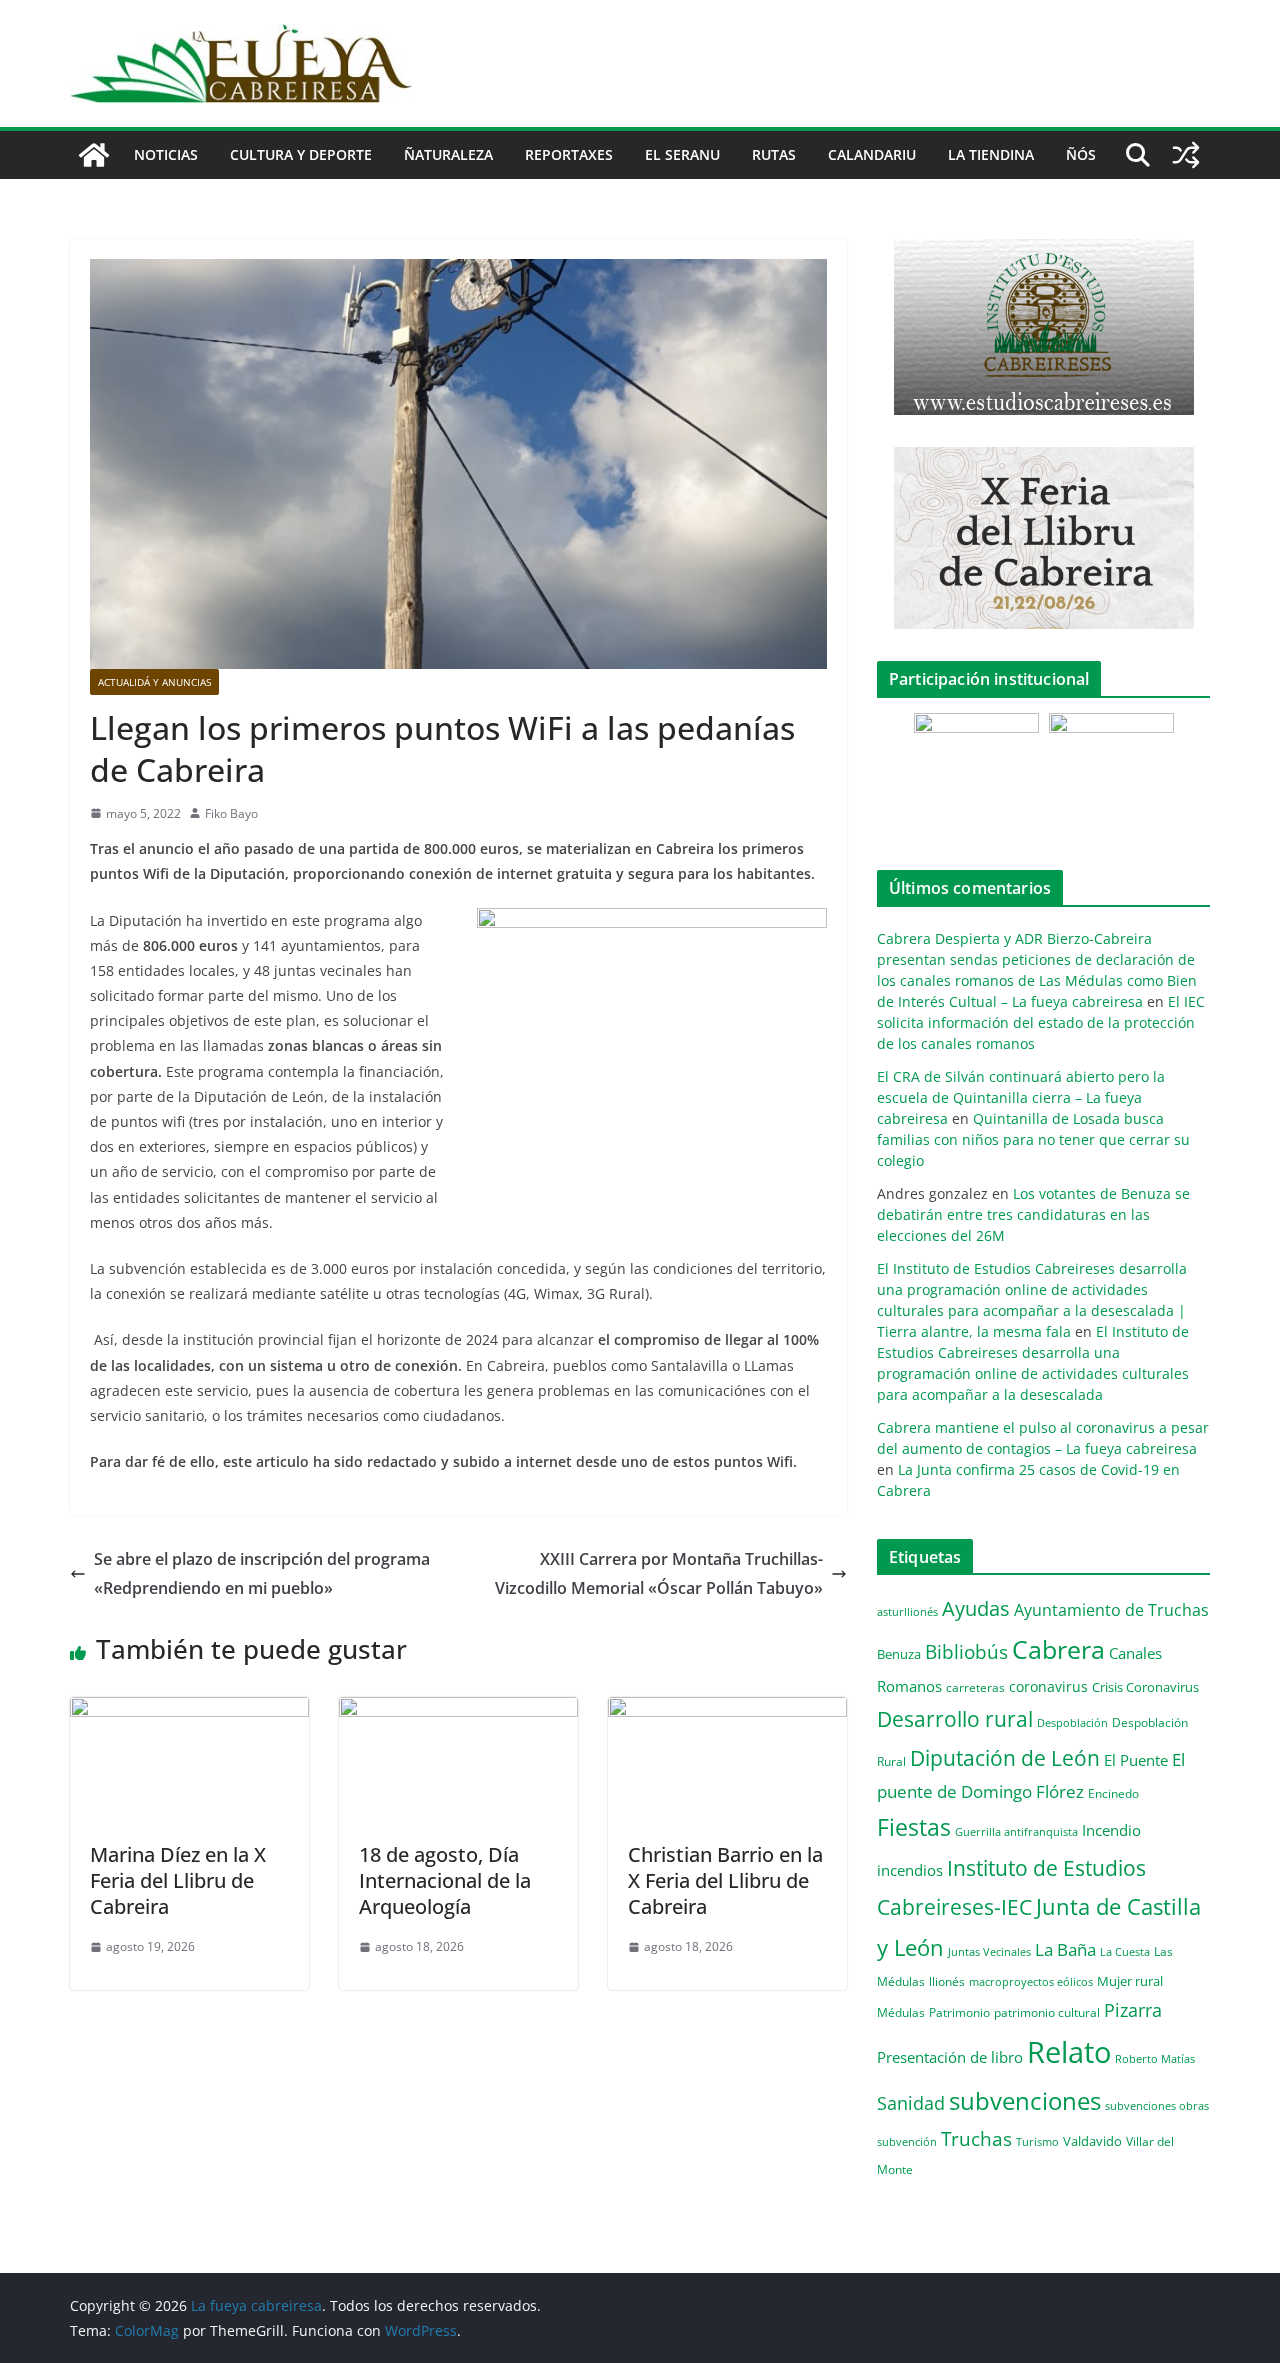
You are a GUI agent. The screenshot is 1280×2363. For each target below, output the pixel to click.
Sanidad (911, 2103)
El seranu (682, 154)
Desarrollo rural (955, 1718)
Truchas (976, 2138)
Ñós (1081, 154)
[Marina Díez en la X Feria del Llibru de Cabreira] (189, 1711)
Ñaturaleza (448, 154)
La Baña (1065, 1949)
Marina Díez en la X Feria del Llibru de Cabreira (178, 1880)
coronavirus (1048, 1686)
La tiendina (991, 154)
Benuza (899, 1654)
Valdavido (1092, 2141)
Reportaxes (569, 154)
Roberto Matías (1155, 2058)
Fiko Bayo (231, 813)
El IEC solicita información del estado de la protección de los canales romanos (1041, 1022)
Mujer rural (1130, 1981)
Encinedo (1113, 1793)
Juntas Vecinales (989, 1951)
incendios (910, 1870)
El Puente (1136, 1760)
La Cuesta (1125, 1951)
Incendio (1111, 1830)
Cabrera (1058, 1649)
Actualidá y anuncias (154, 682)
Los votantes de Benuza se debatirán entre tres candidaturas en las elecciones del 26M (1033, 1214)
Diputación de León (1005, 1757)
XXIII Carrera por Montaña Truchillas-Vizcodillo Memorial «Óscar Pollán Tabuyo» (659, 1573)
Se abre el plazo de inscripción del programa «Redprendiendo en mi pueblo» (262, 1573)
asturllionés (907, 1611)
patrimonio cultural (1047, 2012)
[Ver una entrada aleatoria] (1186, 155)
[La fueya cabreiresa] (94, 155)
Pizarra (1133, 2010)
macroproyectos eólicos (1031, 1981)
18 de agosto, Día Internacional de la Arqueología (445, 1880)
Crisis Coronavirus (1145, 1687)
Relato (1069, 2052)
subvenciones (1025, 2100)
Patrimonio (959, 2012)
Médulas (901, 2012)
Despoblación (1072, 1722)
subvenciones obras (1157, 2105)
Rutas (774, 154)
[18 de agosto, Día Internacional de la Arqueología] (458, 1711)
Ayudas (976, 1608)
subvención (907, 2142)
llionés (947, 1981)
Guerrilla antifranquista (1016, 1831)
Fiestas (914, 1827)
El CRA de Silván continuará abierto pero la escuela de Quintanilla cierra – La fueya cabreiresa (1021, 1097)
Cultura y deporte (301, 154)
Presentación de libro (950, 2057)
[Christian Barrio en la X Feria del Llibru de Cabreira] (727, 1711)
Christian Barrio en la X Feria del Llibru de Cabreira (725, 1880)
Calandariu (872, 154)
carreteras (975, 1687)
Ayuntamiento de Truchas (1111, 1610)
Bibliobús (966, 1652)
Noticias (166, 154)
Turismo (1037, 2141)
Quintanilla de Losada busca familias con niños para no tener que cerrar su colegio (1033, 1139)
